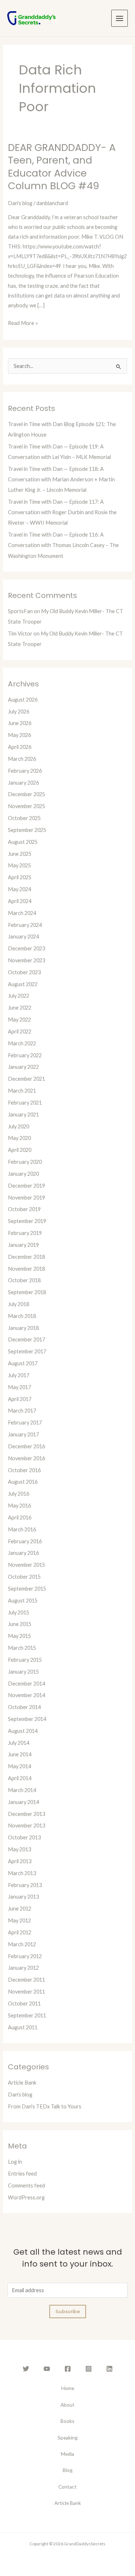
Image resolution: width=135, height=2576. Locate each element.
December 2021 (26, 1079)
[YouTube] (47, 2369)
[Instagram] (89, 2369)
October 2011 (24, 2003)
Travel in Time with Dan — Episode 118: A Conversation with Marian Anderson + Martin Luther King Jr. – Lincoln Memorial (61, 479)
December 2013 (26, 1814)
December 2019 (26, 1186)
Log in (15, 2162)
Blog (68, 2470)
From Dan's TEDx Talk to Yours (45, 2106)
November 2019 (26, 1198)
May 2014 (19, 1766)
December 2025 (26, 794)
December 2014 (26, 1684)
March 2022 (22, 1043)
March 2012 (22, 1944)
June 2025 (20, 854)
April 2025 (20, 877)
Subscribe (68, 2311)
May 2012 (19, 1920)
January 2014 (23, 1802)
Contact (67, 2487)
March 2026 (22, 759)
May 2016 (19, 1506)
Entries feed (22, 2174)
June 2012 (20, 1909)
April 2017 (20, 1399)
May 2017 (19, 1387)
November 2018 (26, 1269)
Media (67, 2454)
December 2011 (26, 1980)
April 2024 (20, 901)
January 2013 (23, 1897)
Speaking (68, 2438)
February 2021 (25, 1103)
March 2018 (22, 1316)
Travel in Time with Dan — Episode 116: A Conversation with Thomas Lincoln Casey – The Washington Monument (63, 545)
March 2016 (22, 1529)
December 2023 (26, 948)
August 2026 (23, 700)
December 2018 (26, 1257)
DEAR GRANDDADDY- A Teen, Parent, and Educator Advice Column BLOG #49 (62, 167)
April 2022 (20, 1031)
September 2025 (27, 830)
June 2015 (20, 1624)
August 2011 (23, 2027)
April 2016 (20, 1517)
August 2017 (23, 1363)
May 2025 (19, 865)
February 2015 (25, 1660)
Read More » (23, 322)
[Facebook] (68, 2369)
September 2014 (27, 1719)
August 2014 (23, 1731)
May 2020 (19, 1138)
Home (68, 2388)
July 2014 (19, 1743)
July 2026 (19, 712)
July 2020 (19, 1126)
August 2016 (23, 1482)
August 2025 (23, 842)
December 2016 (26, 1446)
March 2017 (22, 1411)
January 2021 (23, 1114)
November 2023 (26, 960)
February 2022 (25, 1055)
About (67, 2405)
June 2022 (20, 1008)
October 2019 (24, 1209)
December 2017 (26, 1339)
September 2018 (27, 1292)
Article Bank (22, 2083)
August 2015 (23, 1601)
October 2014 (24, 1707)
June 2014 (20, 1754)
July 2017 (19, 1375)
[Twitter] (26, 2369)
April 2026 (20, 747)
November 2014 (26, 1695)
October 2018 (24, 1280)
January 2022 (23, 1067)
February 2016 (25, 1541)
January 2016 (23, 1553)
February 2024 (25, 925)
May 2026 (19, 735)
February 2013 (25, 1885)
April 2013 (20, 1861)
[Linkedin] (109, 2369)
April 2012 (20, 1932)
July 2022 (19, 996)
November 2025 (26, 806)
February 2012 (25, 1956)
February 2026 (25, 771)
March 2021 (22, 1091)
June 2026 (20, 723)
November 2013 (26, 1825)
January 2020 (23, 1174)
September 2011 (27, 2015)
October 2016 (24, 1470)
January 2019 (23, 1245)
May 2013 (19, 1849)
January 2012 (23, 1968)
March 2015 (22, 1648)
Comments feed (26, 2185)
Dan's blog (20, 203)
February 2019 (25, 1233)
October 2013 (24, 1837)
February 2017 (25, 1423)
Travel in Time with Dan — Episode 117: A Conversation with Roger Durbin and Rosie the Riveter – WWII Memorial (62, 512)
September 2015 (27, 1589)
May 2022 (19, 1020)
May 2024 (19, 889)
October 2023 (24, 972)
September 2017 (27, 1351)
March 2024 (22, 913)
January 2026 (23, 783)
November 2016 (26, 1458)
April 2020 (20, 1150)
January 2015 (23, 1672)
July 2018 (19, 1304)
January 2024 (23, 936)
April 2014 (20, 1778)
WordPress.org (26, 2197)
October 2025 (24, 818)
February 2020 (25, 1162)
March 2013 (22, 1873)
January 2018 (23, 1328)
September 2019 (27, 1221)
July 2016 (19, 1494)
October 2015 (24, 1577)
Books (67, 2421)
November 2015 (26, 1565)
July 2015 (19, 1612)
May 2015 (19, 1636)
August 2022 (23, 984)
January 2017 (23, 1434)
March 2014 (22, 1790)
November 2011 (26, 1992)
